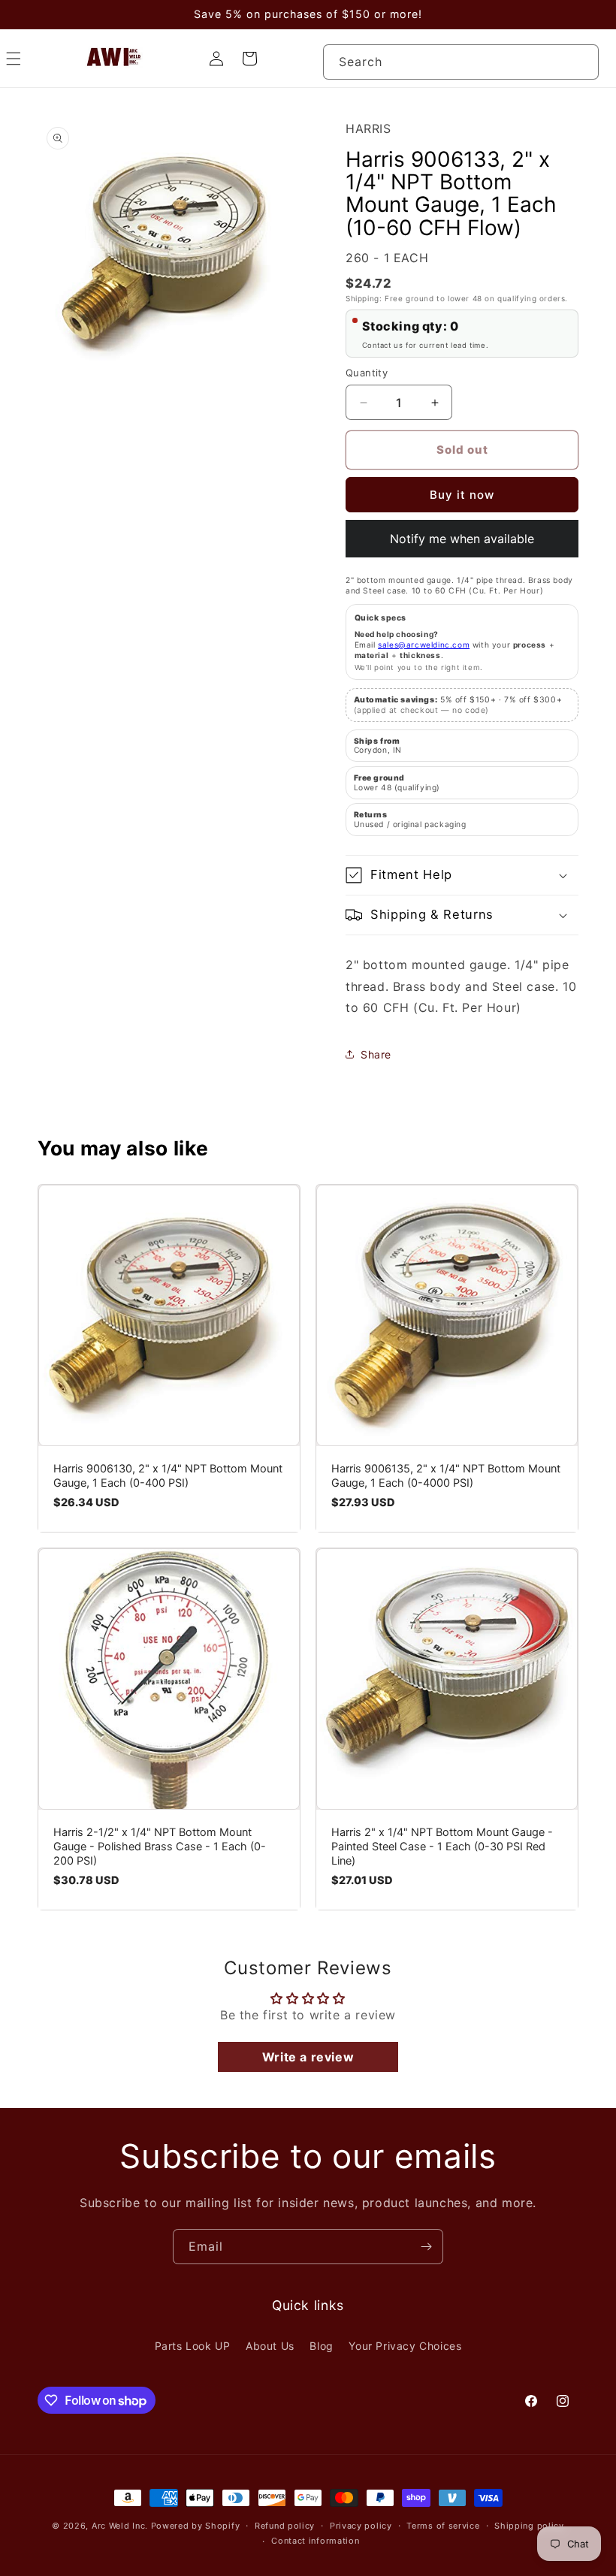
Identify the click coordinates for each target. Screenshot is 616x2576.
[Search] (581, 62)
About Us (270, 2346)
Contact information (315, 2541)
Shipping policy (529, 2526)
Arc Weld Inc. (120, 2526)
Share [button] (376, 1054)
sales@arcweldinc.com (424, 645)
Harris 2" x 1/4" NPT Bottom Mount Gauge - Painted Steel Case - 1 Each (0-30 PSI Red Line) (442, 1847)
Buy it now (462, 495)
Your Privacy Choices (405, 2346)
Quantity (367, 373)
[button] (462, 875)
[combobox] (461, 62)
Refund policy (285, 2526)
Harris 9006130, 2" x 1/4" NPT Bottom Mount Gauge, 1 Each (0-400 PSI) (168, 1476)
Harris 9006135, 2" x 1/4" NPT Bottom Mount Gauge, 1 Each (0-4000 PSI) (446, 1476)
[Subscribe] (426, 2247)
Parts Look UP (193, 2346)
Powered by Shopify (196, 2526)
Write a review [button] (308, 2057)
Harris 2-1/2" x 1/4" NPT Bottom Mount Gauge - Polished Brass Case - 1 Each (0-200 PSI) (160, 1847)
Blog (321, 2346)
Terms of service (443, 2526)
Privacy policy (361, 2526)
